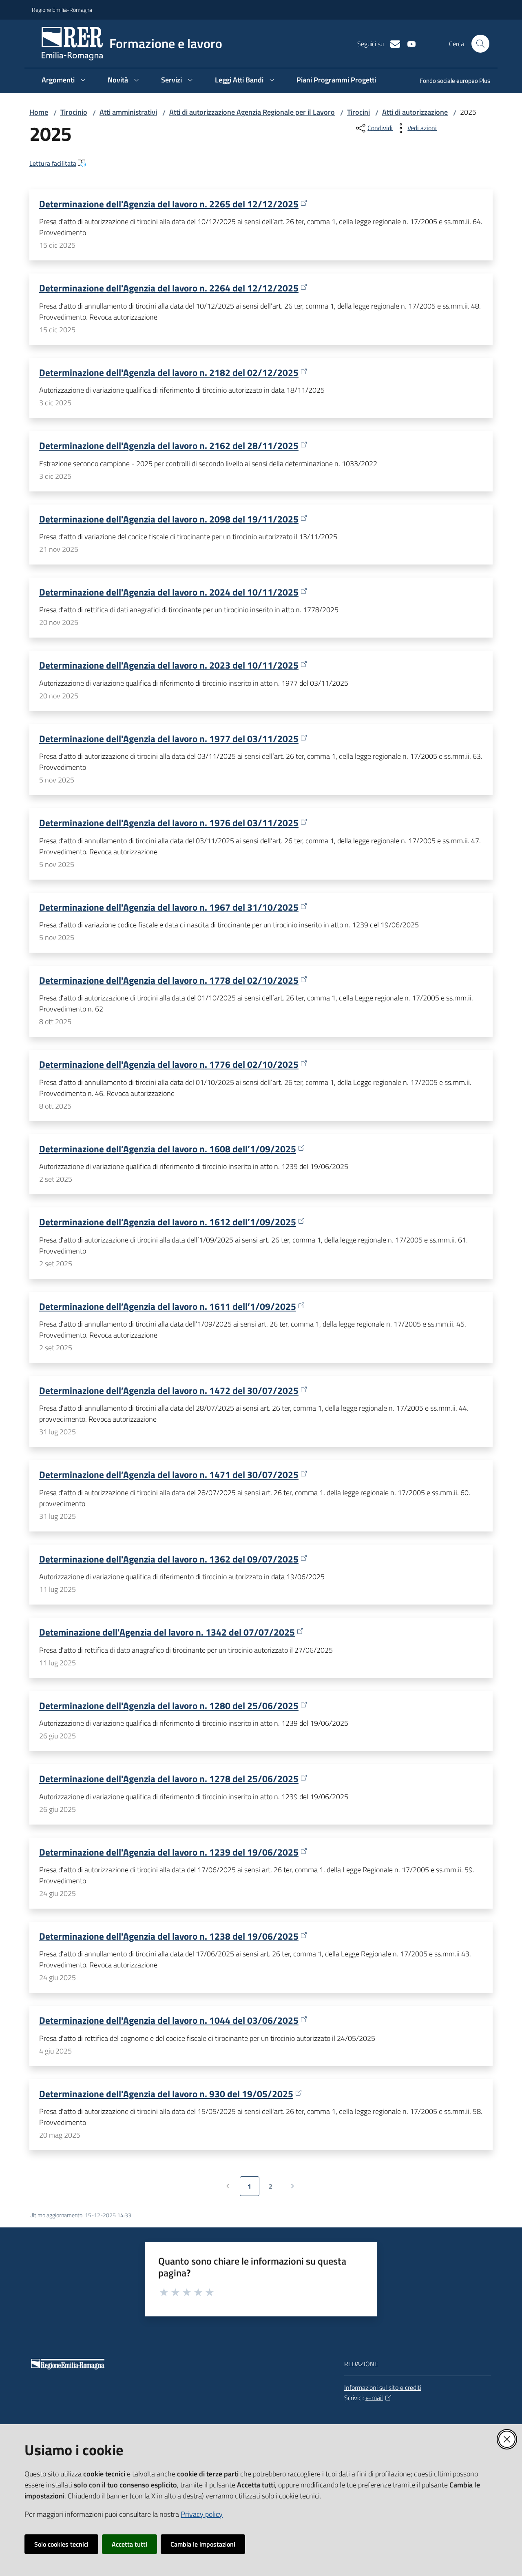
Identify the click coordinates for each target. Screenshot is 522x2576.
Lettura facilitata (53, 163)
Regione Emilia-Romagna (62, 10)
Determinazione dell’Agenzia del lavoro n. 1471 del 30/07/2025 (169, 1475)
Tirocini (358, 112)
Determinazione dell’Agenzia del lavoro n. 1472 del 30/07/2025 (169, 1390)
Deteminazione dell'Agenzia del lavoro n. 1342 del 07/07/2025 (167, 1632)
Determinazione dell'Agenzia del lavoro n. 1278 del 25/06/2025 (169, 1779)
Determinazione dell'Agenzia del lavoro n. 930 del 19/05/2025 (166, 2094)
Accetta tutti (129, 2544)
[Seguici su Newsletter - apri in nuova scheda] (392, 43)
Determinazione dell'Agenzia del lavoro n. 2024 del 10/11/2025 (169, 592)
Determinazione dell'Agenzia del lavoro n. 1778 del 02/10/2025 (169, 980)
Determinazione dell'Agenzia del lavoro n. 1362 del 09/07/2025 (169, 1559)
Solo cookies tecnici (61, 2544)
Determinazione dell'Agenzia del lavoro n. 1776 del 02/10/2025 (169, 1064)
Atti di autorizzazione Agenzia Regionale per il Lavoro (252, 112)
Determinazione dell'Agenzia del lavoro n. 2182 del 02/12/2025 (169, 372)
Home (39, 112)
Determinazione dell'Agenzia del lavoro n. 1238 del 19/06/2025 (169, 1936)
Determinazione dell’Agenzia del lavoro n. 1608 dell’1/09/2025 (168, 1149)
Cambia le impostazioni (203, 2544)
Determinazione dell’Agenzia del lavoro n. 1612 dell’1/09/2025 (168, 1222)
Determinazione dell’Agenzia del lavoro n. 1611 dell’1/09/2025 (168, 1306)
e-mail (374, 2398)
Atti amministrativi (128, 112)
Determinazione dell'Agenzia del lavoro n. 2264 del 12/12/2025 (169, 288)
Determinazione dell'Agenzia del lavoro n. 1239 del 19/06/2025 (169, 1852)
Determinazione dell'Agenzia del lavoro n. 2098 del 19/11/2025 (169, 519)
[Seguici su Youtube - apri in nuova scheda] (408, 43)
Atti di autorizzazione (415, 112)
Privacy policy (202, 2514)
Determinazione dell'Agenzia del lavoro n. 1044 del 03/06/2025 (169, 2020)
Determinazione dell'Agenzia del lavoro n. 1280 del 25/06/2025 (169, 1706)
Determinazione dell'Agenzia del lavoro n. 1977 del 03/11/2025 (169, 739)
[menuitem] (450, 81)
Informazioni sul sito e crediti (383, 2387)
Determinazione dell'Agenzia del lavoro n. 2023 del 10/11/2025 (169, 665)
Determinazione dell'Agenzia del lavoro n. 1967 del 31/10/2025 (169, 907)
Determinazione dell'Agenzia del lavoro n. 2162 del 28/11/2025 (169, 446)
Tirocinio (74, 112)
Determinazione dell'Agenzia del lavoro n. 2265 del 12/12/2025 (169, 204)
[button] (480, 44)
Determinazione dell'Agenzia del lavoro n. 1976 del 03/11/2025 (169, 823)
